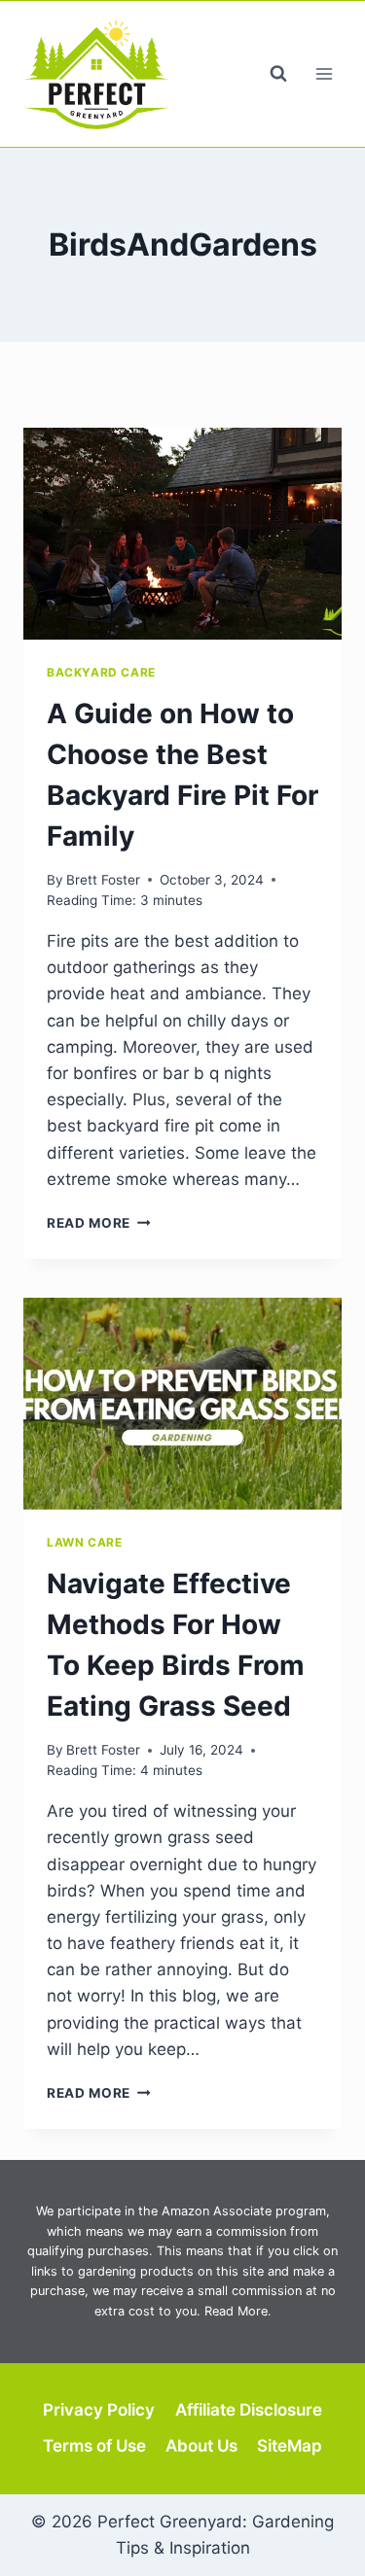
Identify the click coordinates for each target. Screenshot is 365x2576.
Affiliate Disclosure (249, 2410)
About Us (201, 2446)
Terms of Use (94, 2446)
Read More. (238, 2311)
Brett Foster (103, 880)
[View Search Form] (278, 74)
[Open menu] (324, 73)
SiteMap (290, 2446)
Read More (99, 1223)
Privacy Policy (99, 2410)
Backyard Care (101, 672)
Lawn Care (84, 1542)
